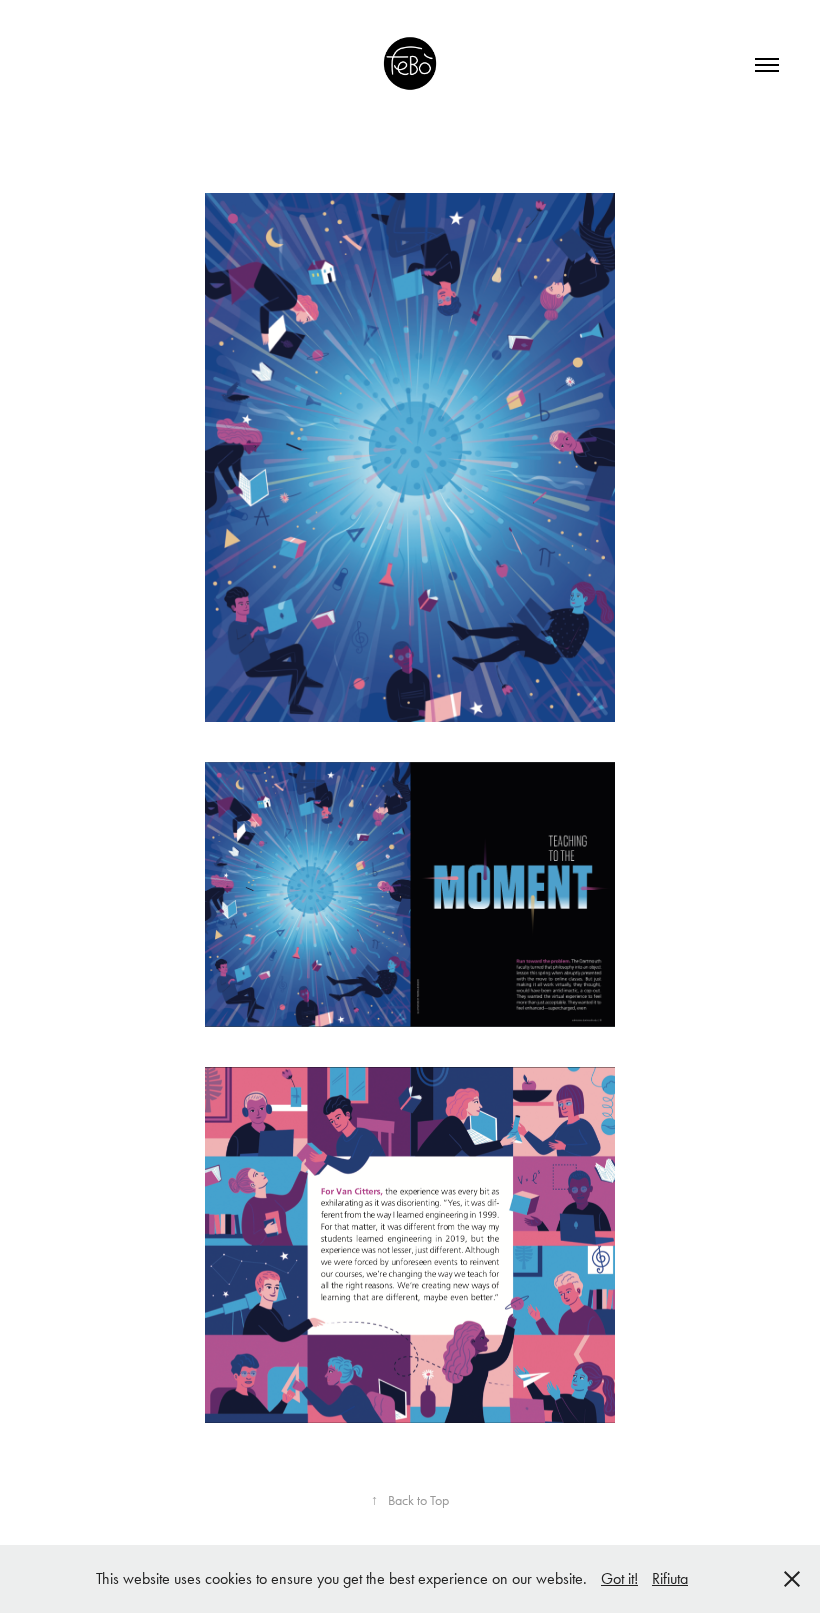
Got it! (619, 1578)
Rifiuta (670, 1578)
